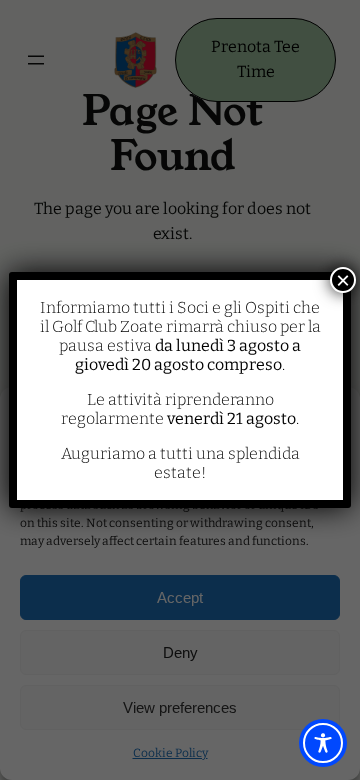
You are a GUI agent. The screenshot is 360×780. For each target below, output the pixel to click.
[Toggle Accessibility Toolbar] (323, 743)
